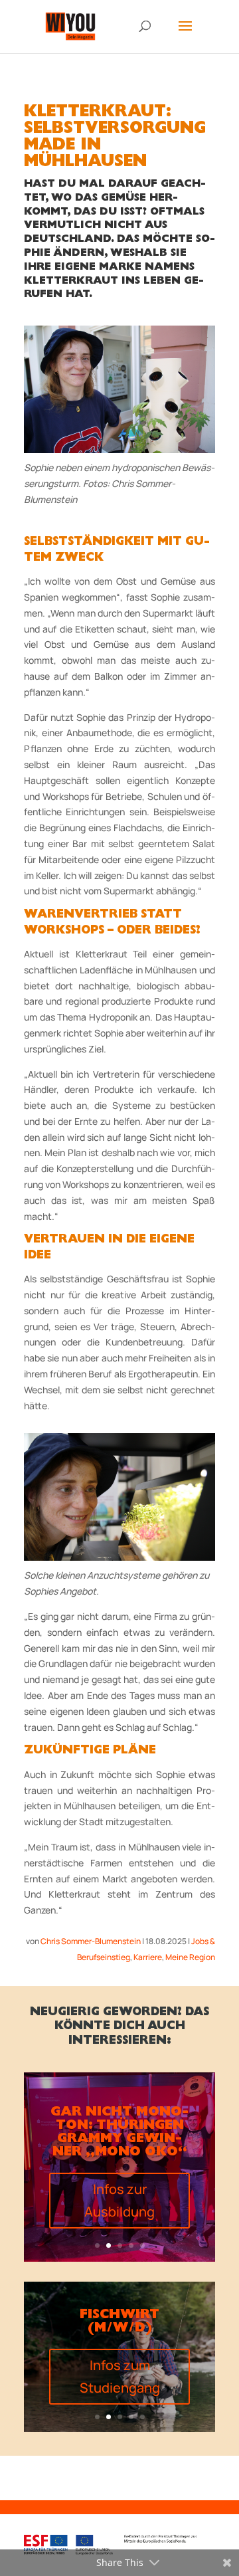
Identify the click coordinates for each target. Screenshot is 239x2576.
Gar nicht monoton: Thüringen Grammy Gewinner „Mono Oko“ (119, 2133)
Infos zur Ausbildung (119, 2200)
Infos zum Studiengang (120, 2376)
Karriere (148, 1957)
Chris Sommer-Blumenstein (91, 1941)
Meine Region (190, 1957)
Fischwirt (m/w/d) (119, 2322)
